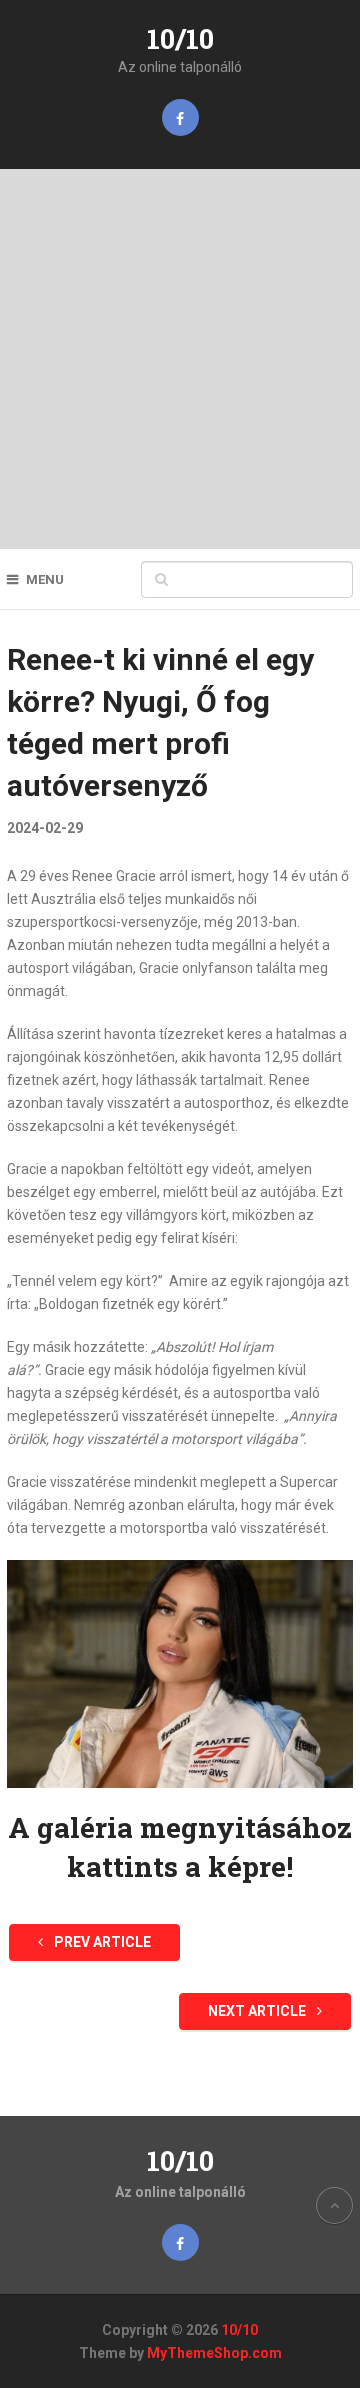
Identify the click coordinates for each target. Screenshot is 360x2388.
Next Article (258, 2011)
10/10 (180, 38)
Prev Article (101, 1942)
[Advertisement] (180, 359)
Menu (45, 579)
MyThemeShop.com (214, 2353)
